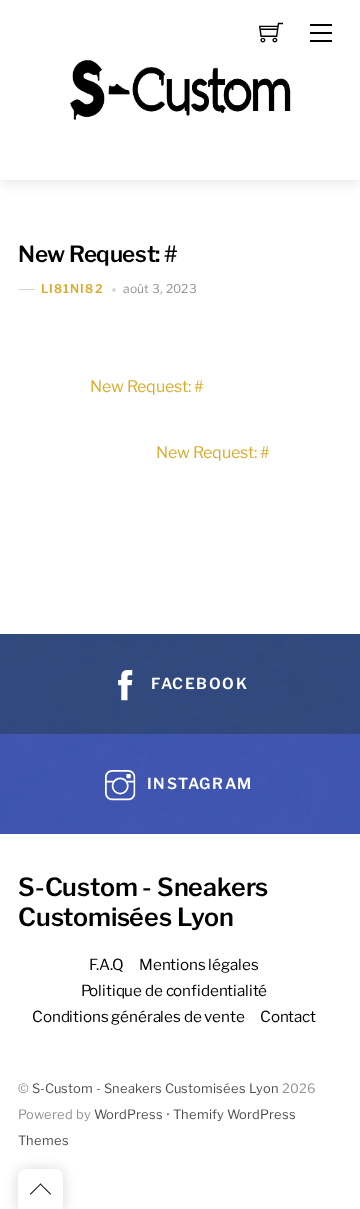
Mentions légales (199, 964)
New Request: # (98, 254)
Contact (288, 1016)
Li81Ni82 (72, 288)
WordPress (128, 1114)
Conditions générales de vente (138, 1016)
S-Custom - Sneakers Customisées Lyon (155, 1088)
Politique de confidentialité (174, 990)
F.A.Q (106, 964)
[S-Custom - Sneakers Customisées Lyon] (180, 87)
